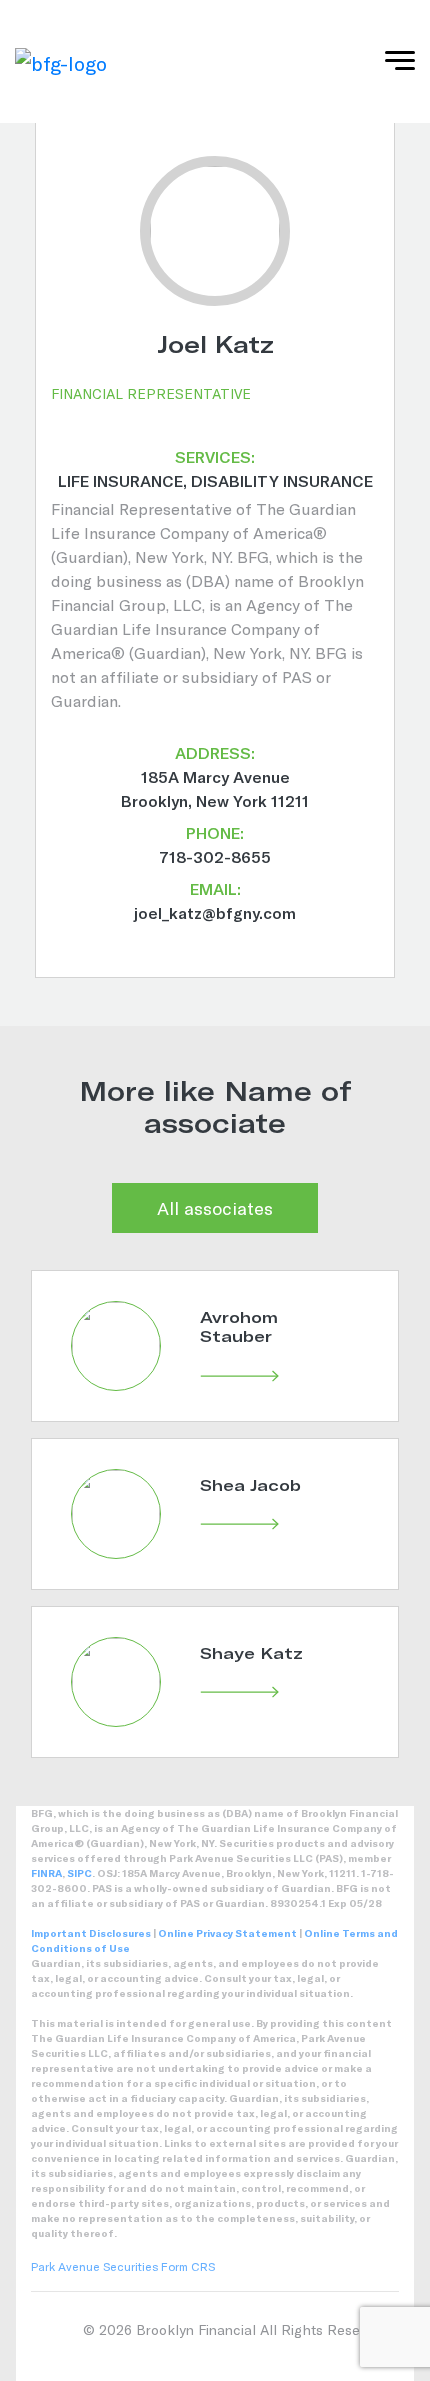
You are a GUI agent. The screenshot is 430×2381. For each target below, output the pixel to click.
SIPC (79, 1873)
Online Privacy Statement (227, 1933)
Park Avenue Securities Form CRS (123, 2266)
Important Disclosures (91, 1933)
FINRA (46, 1873)
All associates (215, 1208)
